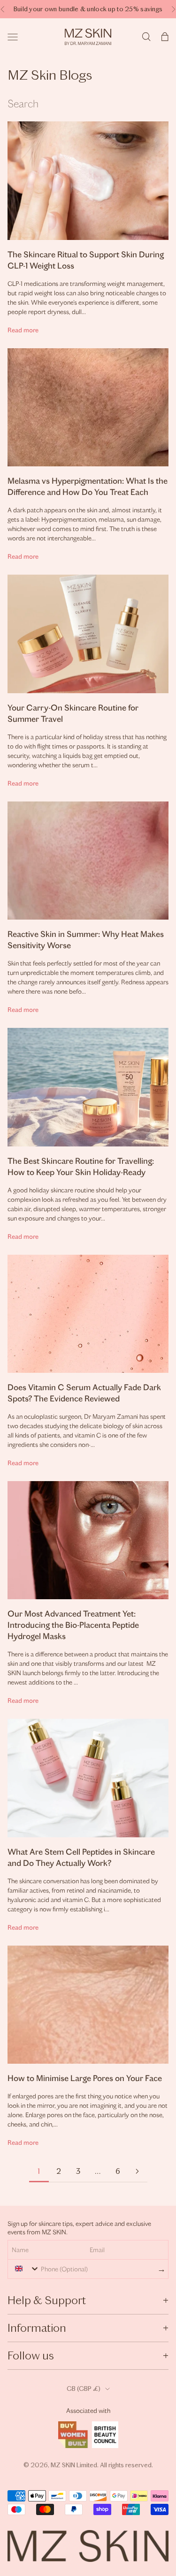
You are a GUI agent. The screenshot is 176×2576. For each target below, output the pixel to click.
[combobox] (25, 2269)
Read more (23, 330)
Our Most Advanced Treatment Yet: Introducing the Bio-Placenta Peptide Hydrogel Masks (73, 1625)
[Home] (88, 37)
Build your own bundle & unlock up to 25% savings (88, 9)
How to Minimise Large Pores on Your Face (85, 2078)
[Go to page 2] (138, 2171)
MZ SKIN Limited (74, 2465)
